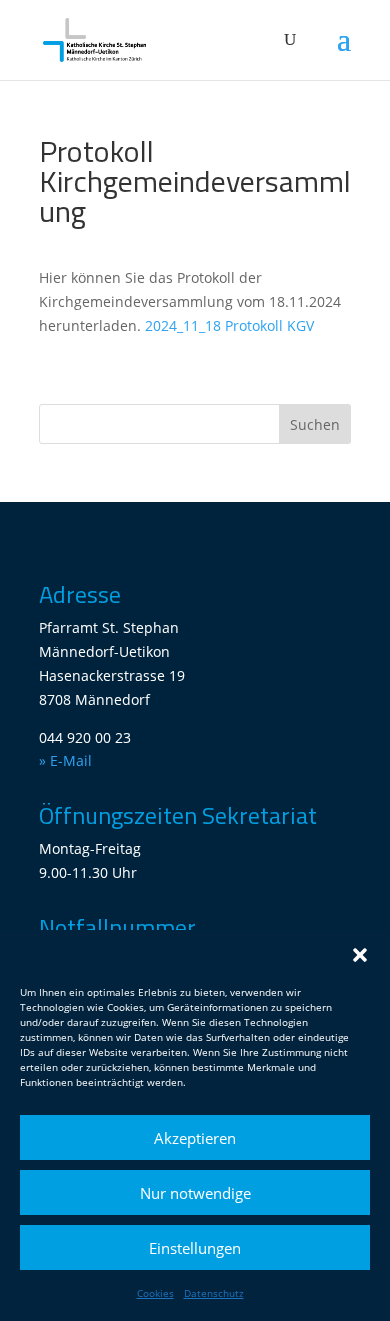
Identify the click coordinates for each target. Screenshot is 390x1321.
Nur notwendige (195, 1193)
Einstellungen (195, 1248)
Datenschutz (214, 1293)
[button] (360, 955)
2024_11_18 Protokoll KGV (229, 325)
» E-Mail (65, 760)
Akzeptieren (195, 1138)
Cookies (155, 1293)
